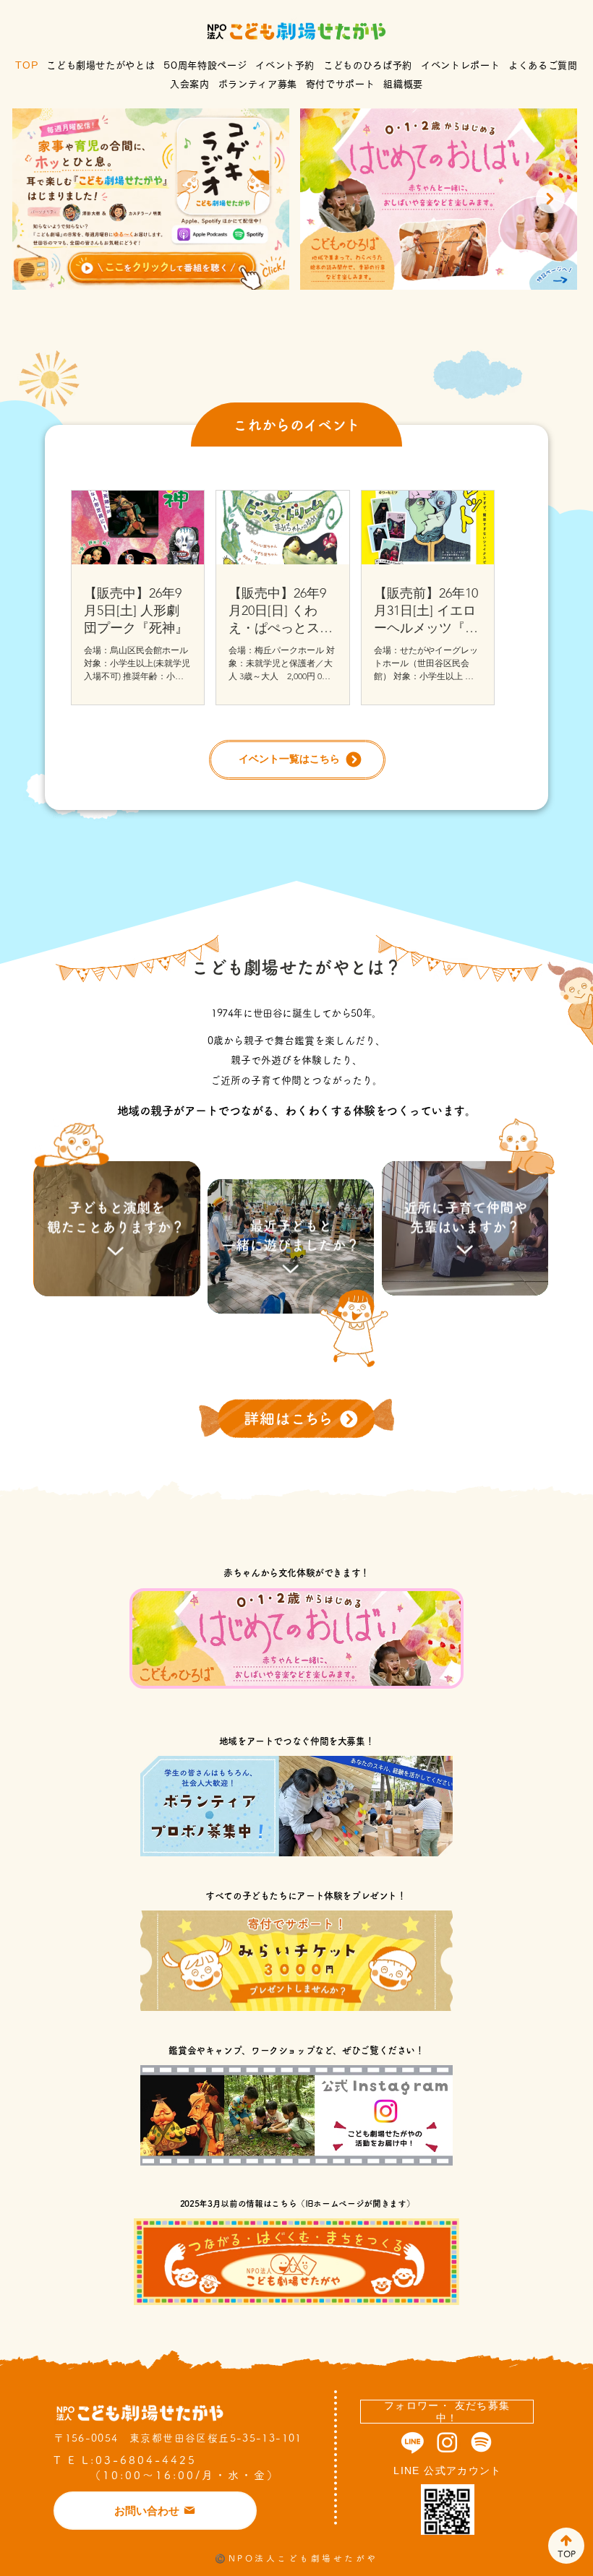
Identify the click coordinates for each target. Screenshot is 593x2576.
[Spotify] (481, 2442)
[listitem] (116, 1218)
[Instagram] (447, 2442)
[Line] (413, 2442)
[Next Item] (550, 199)
